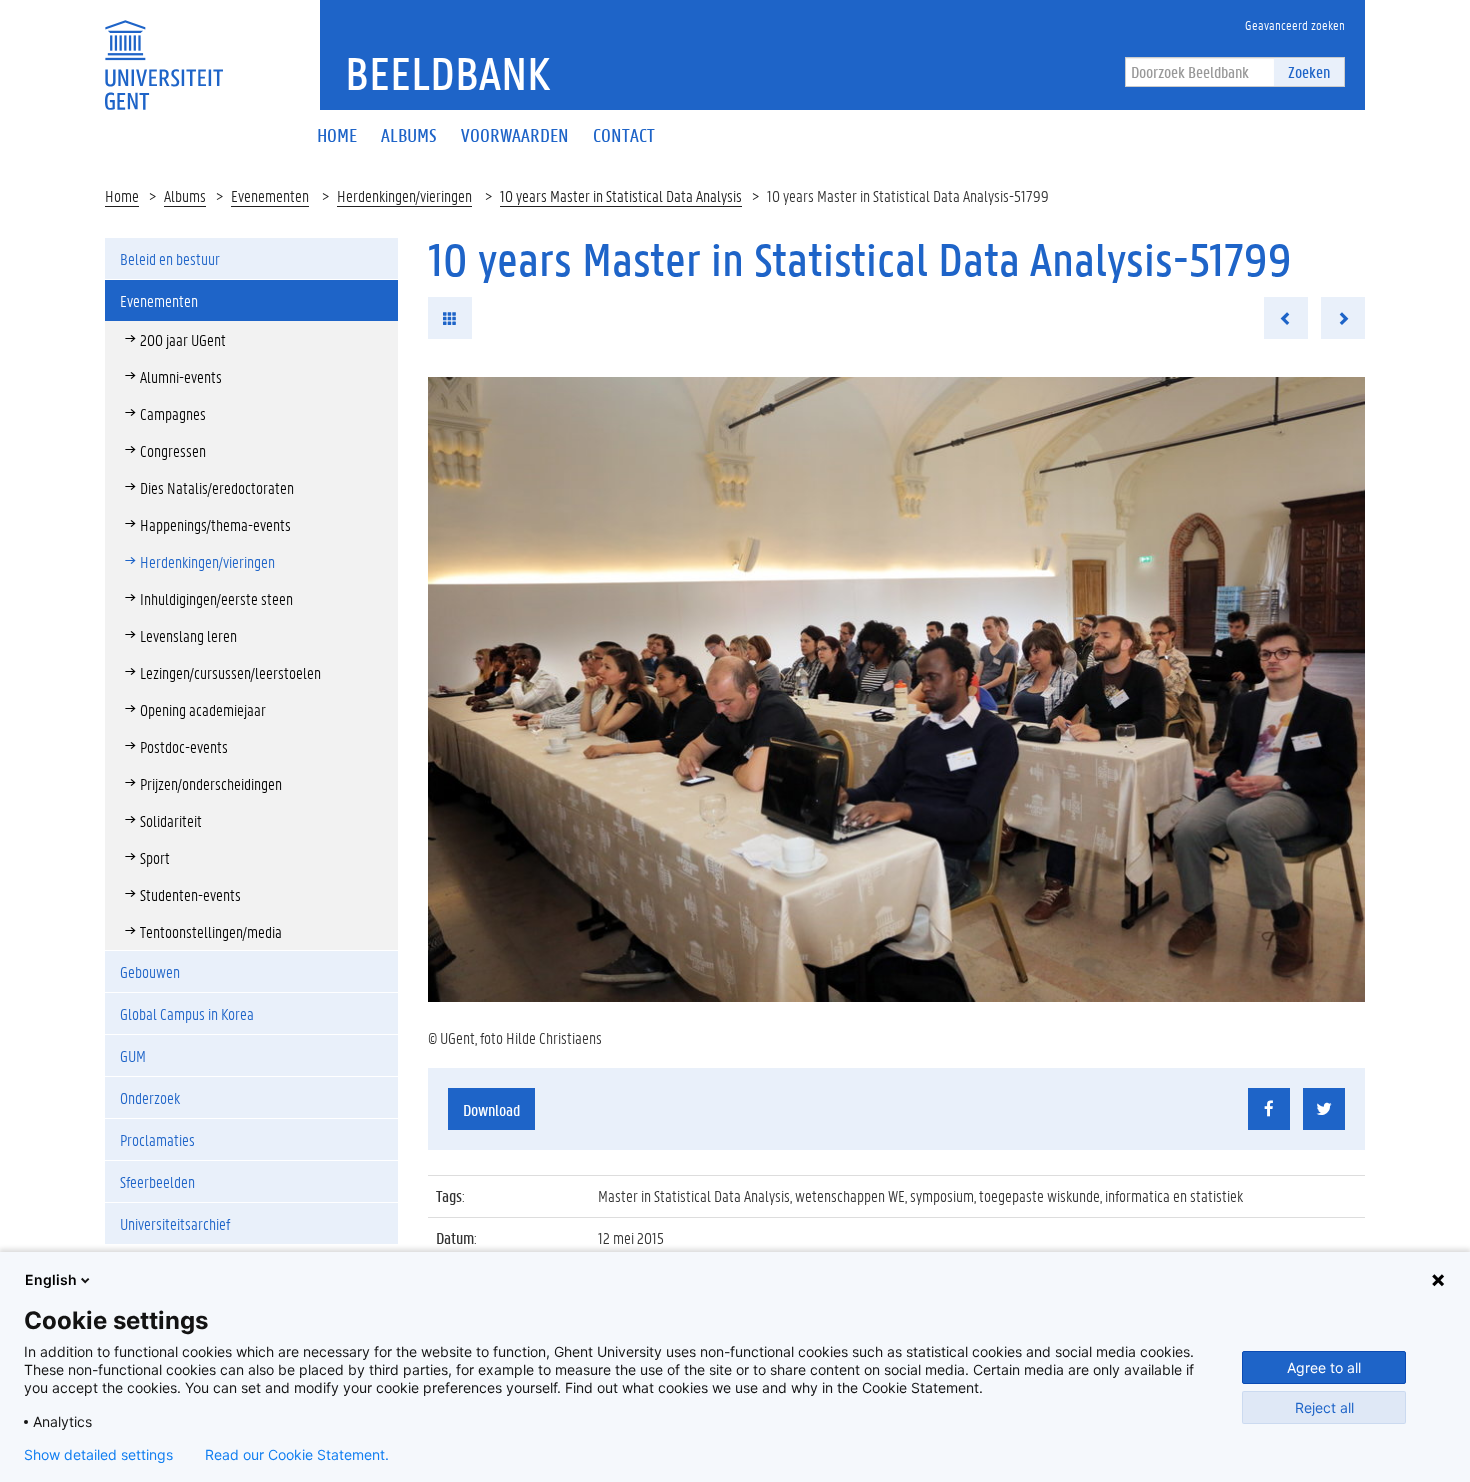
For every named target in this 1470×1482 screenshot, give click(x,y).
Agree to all (1324, 1367)
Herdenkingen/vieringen (404, 195)
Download (491, 1109)
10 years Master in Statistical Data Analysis (621, 195)
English (51, 1279)
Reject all (1324, 1407)
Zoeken (1309, 71)
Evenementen (270, 195)
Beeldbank (447, 73)
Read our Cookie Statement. (297, 1455)
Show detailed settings (98, 1455)
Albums (185, 195)
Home (122, 195)
